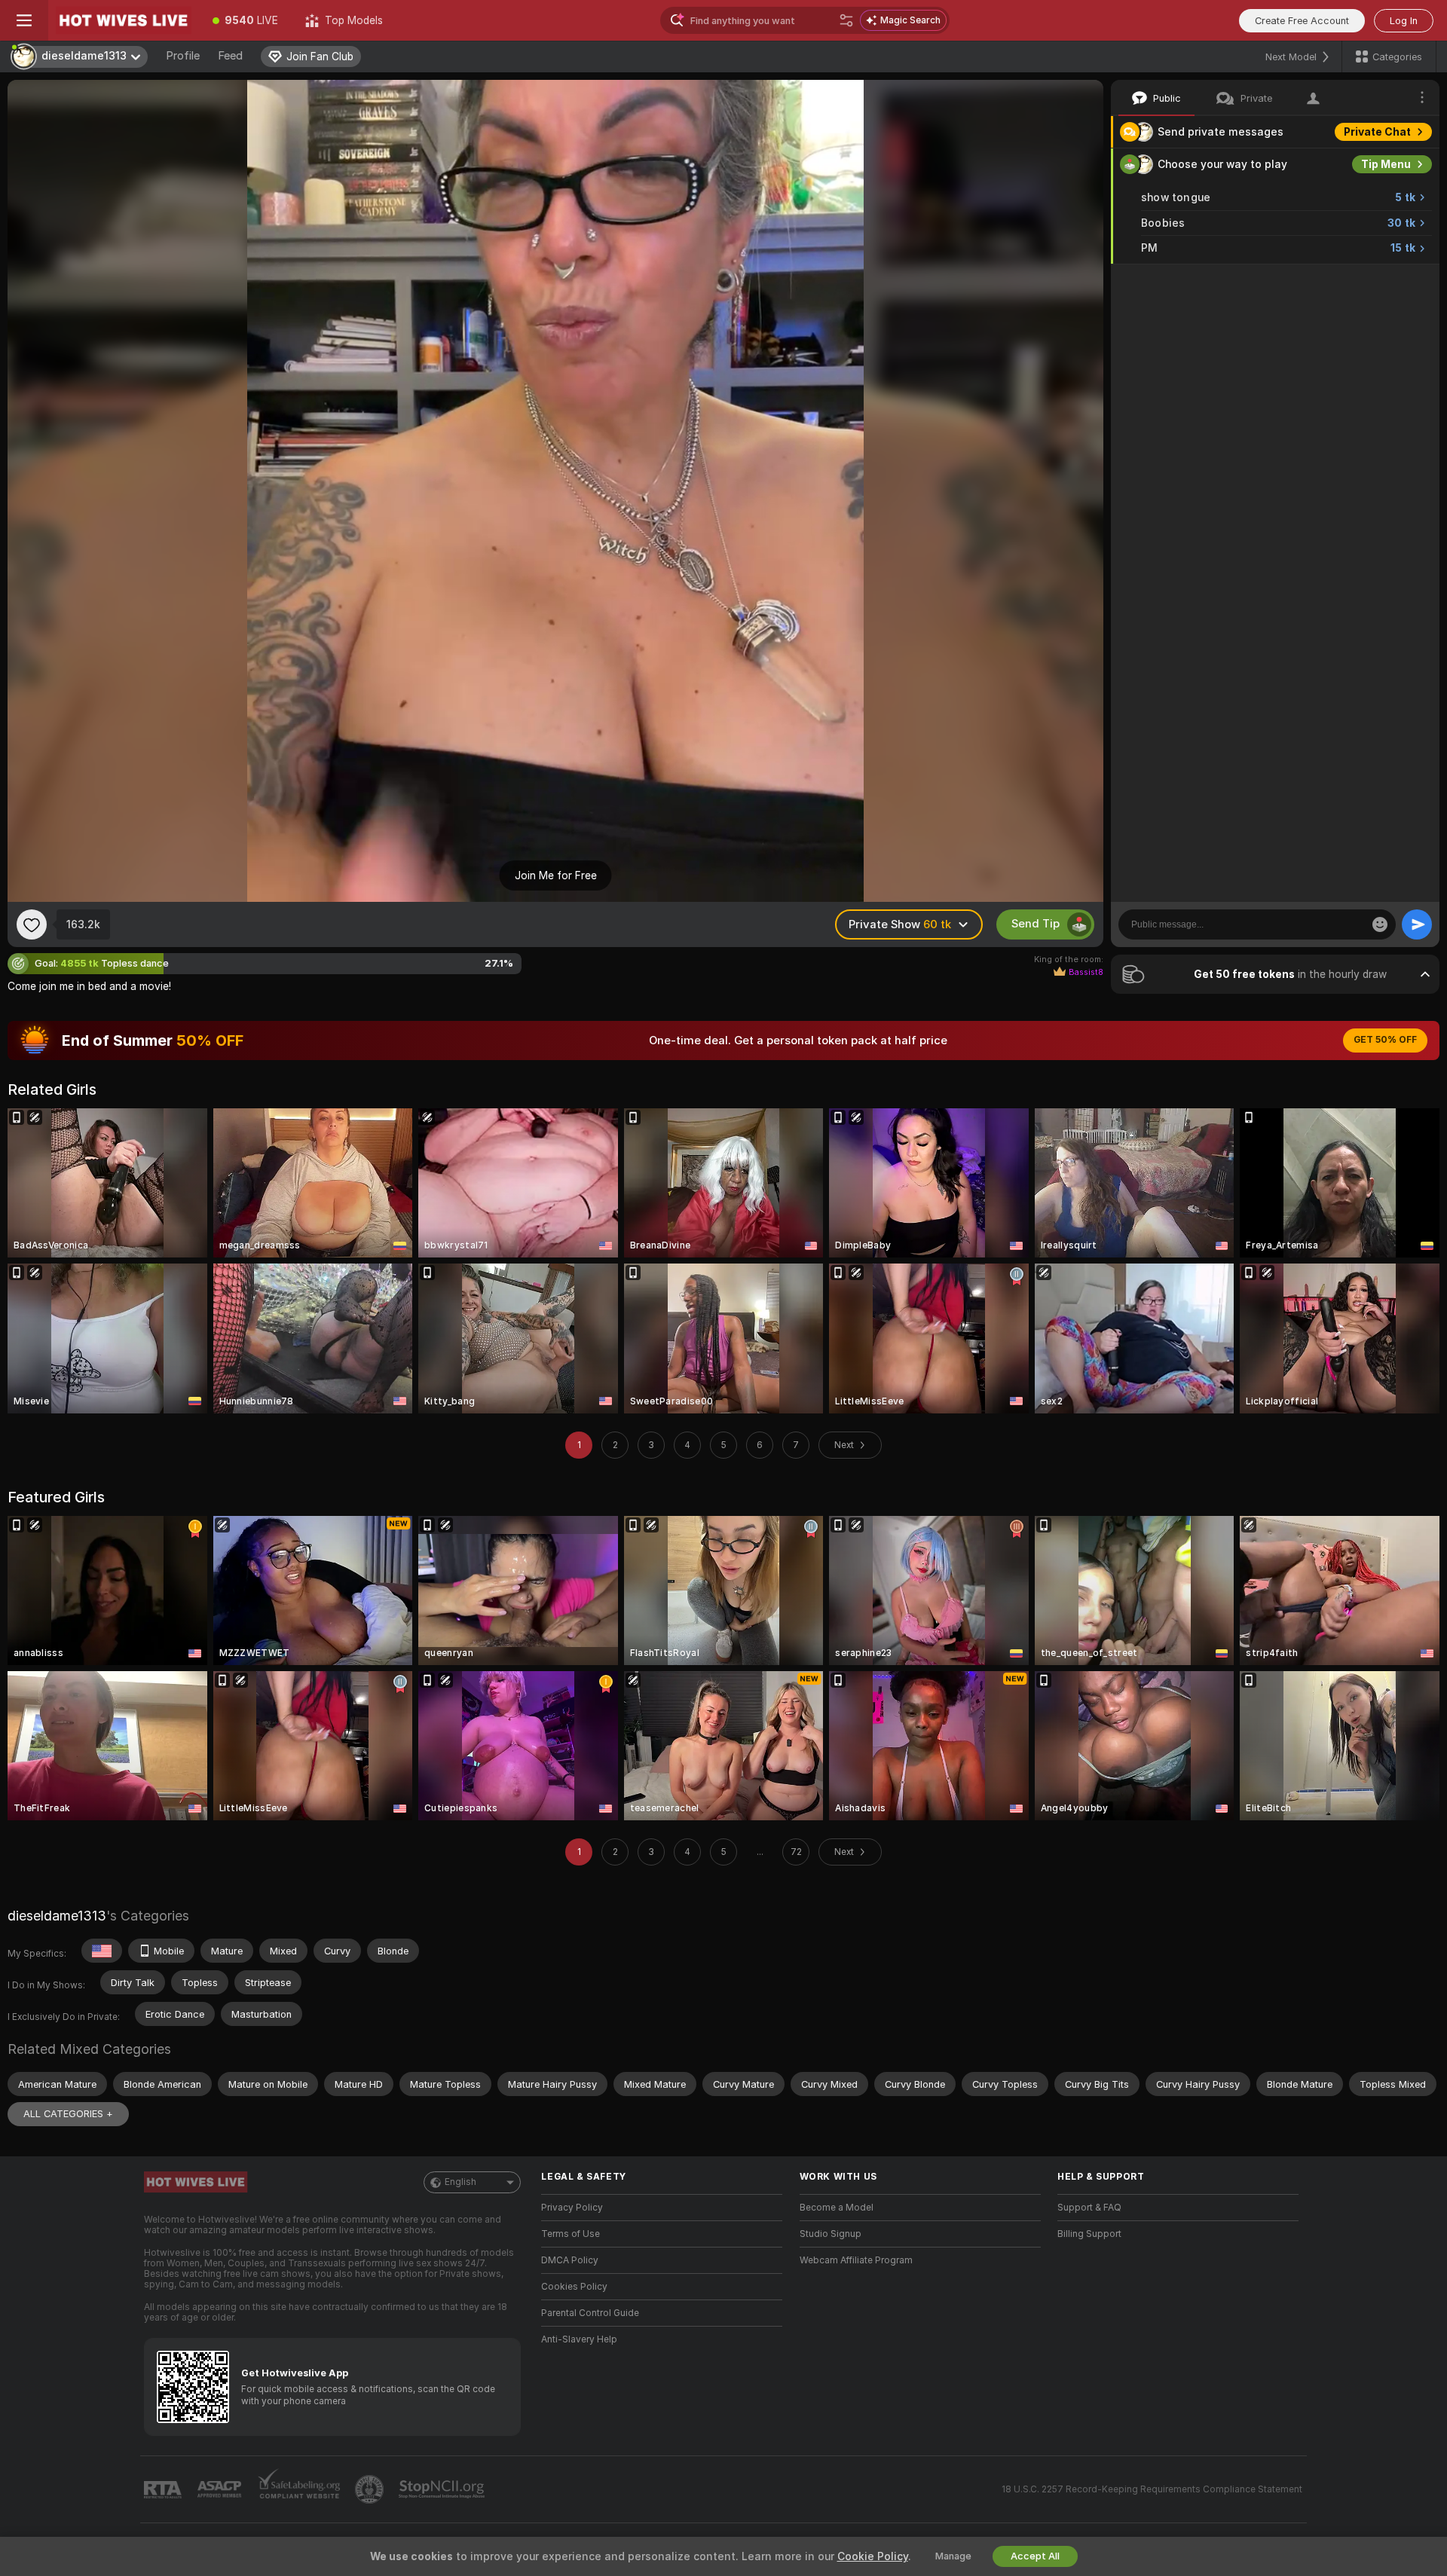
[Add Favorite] (32, 924)
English (460, 2182)
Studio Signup (831, 2234)
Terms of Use (571, 2234)
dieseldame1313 (57, 1916)
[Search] (846, 20)
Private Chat (1377, 132)
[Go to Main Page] (124, 20)
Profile (183, 56)
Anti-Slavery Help (579, 2339)
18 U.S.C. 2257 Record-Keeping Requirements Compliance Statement (1152, 2489)
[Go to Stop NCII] (443, 2489)
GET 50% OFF (1385, 1040)
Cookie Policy (873, 2556)
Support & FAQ (1089, 2208)
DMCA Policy (570, 2260)
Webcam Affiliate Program (856, 2260)
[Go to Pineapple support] (371, 2489)
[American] (102, 1951)
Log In (1404, 21)
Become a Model (837, 2208)
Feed (230, 56)
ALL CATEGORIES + (68, 2114)
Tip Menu (1386, 164)
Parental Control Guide (590, 2313)
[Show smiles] (1380, 924)
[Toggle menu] (24, 20)
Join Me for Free (556, 875)
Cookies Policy (574, 2287)
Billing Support (1089, 2234)
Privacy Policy (572, 2208)
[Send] (1417, 924)
